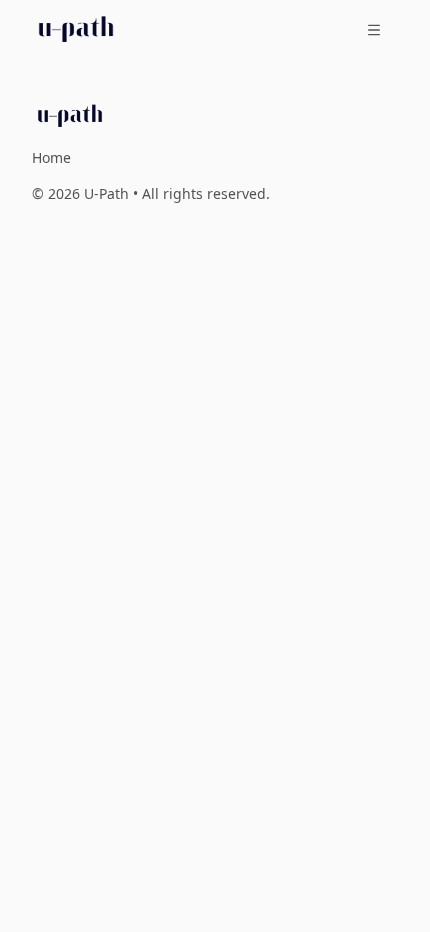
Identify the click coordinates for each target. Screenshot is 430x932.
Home (51, 157)
